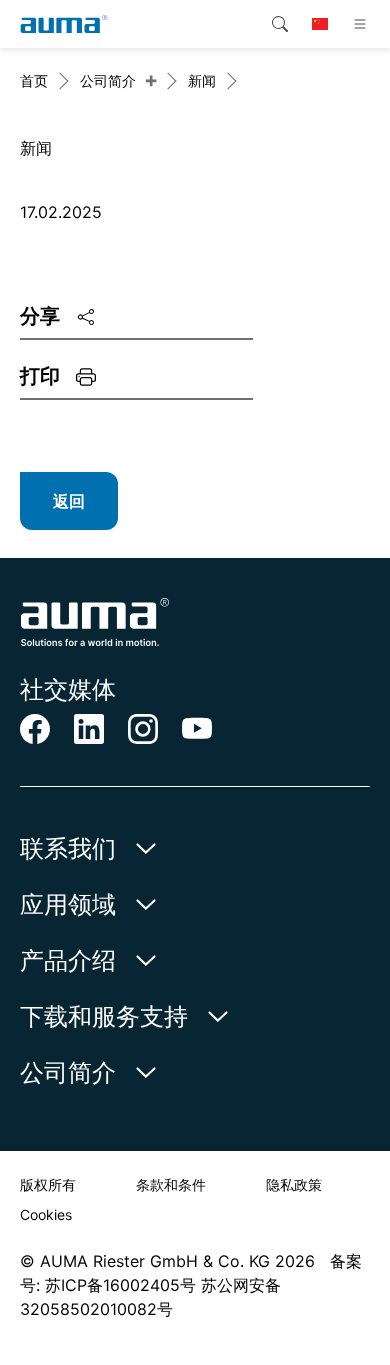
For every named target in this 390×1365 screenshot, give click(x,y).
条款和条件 (171, 1184)
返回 (69, 501)
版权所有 (48, 1184)
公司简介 (108, 80)
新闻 (202, 80)
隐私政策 (294, 1184)
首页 (34, 80)
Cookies (46, 1214)
